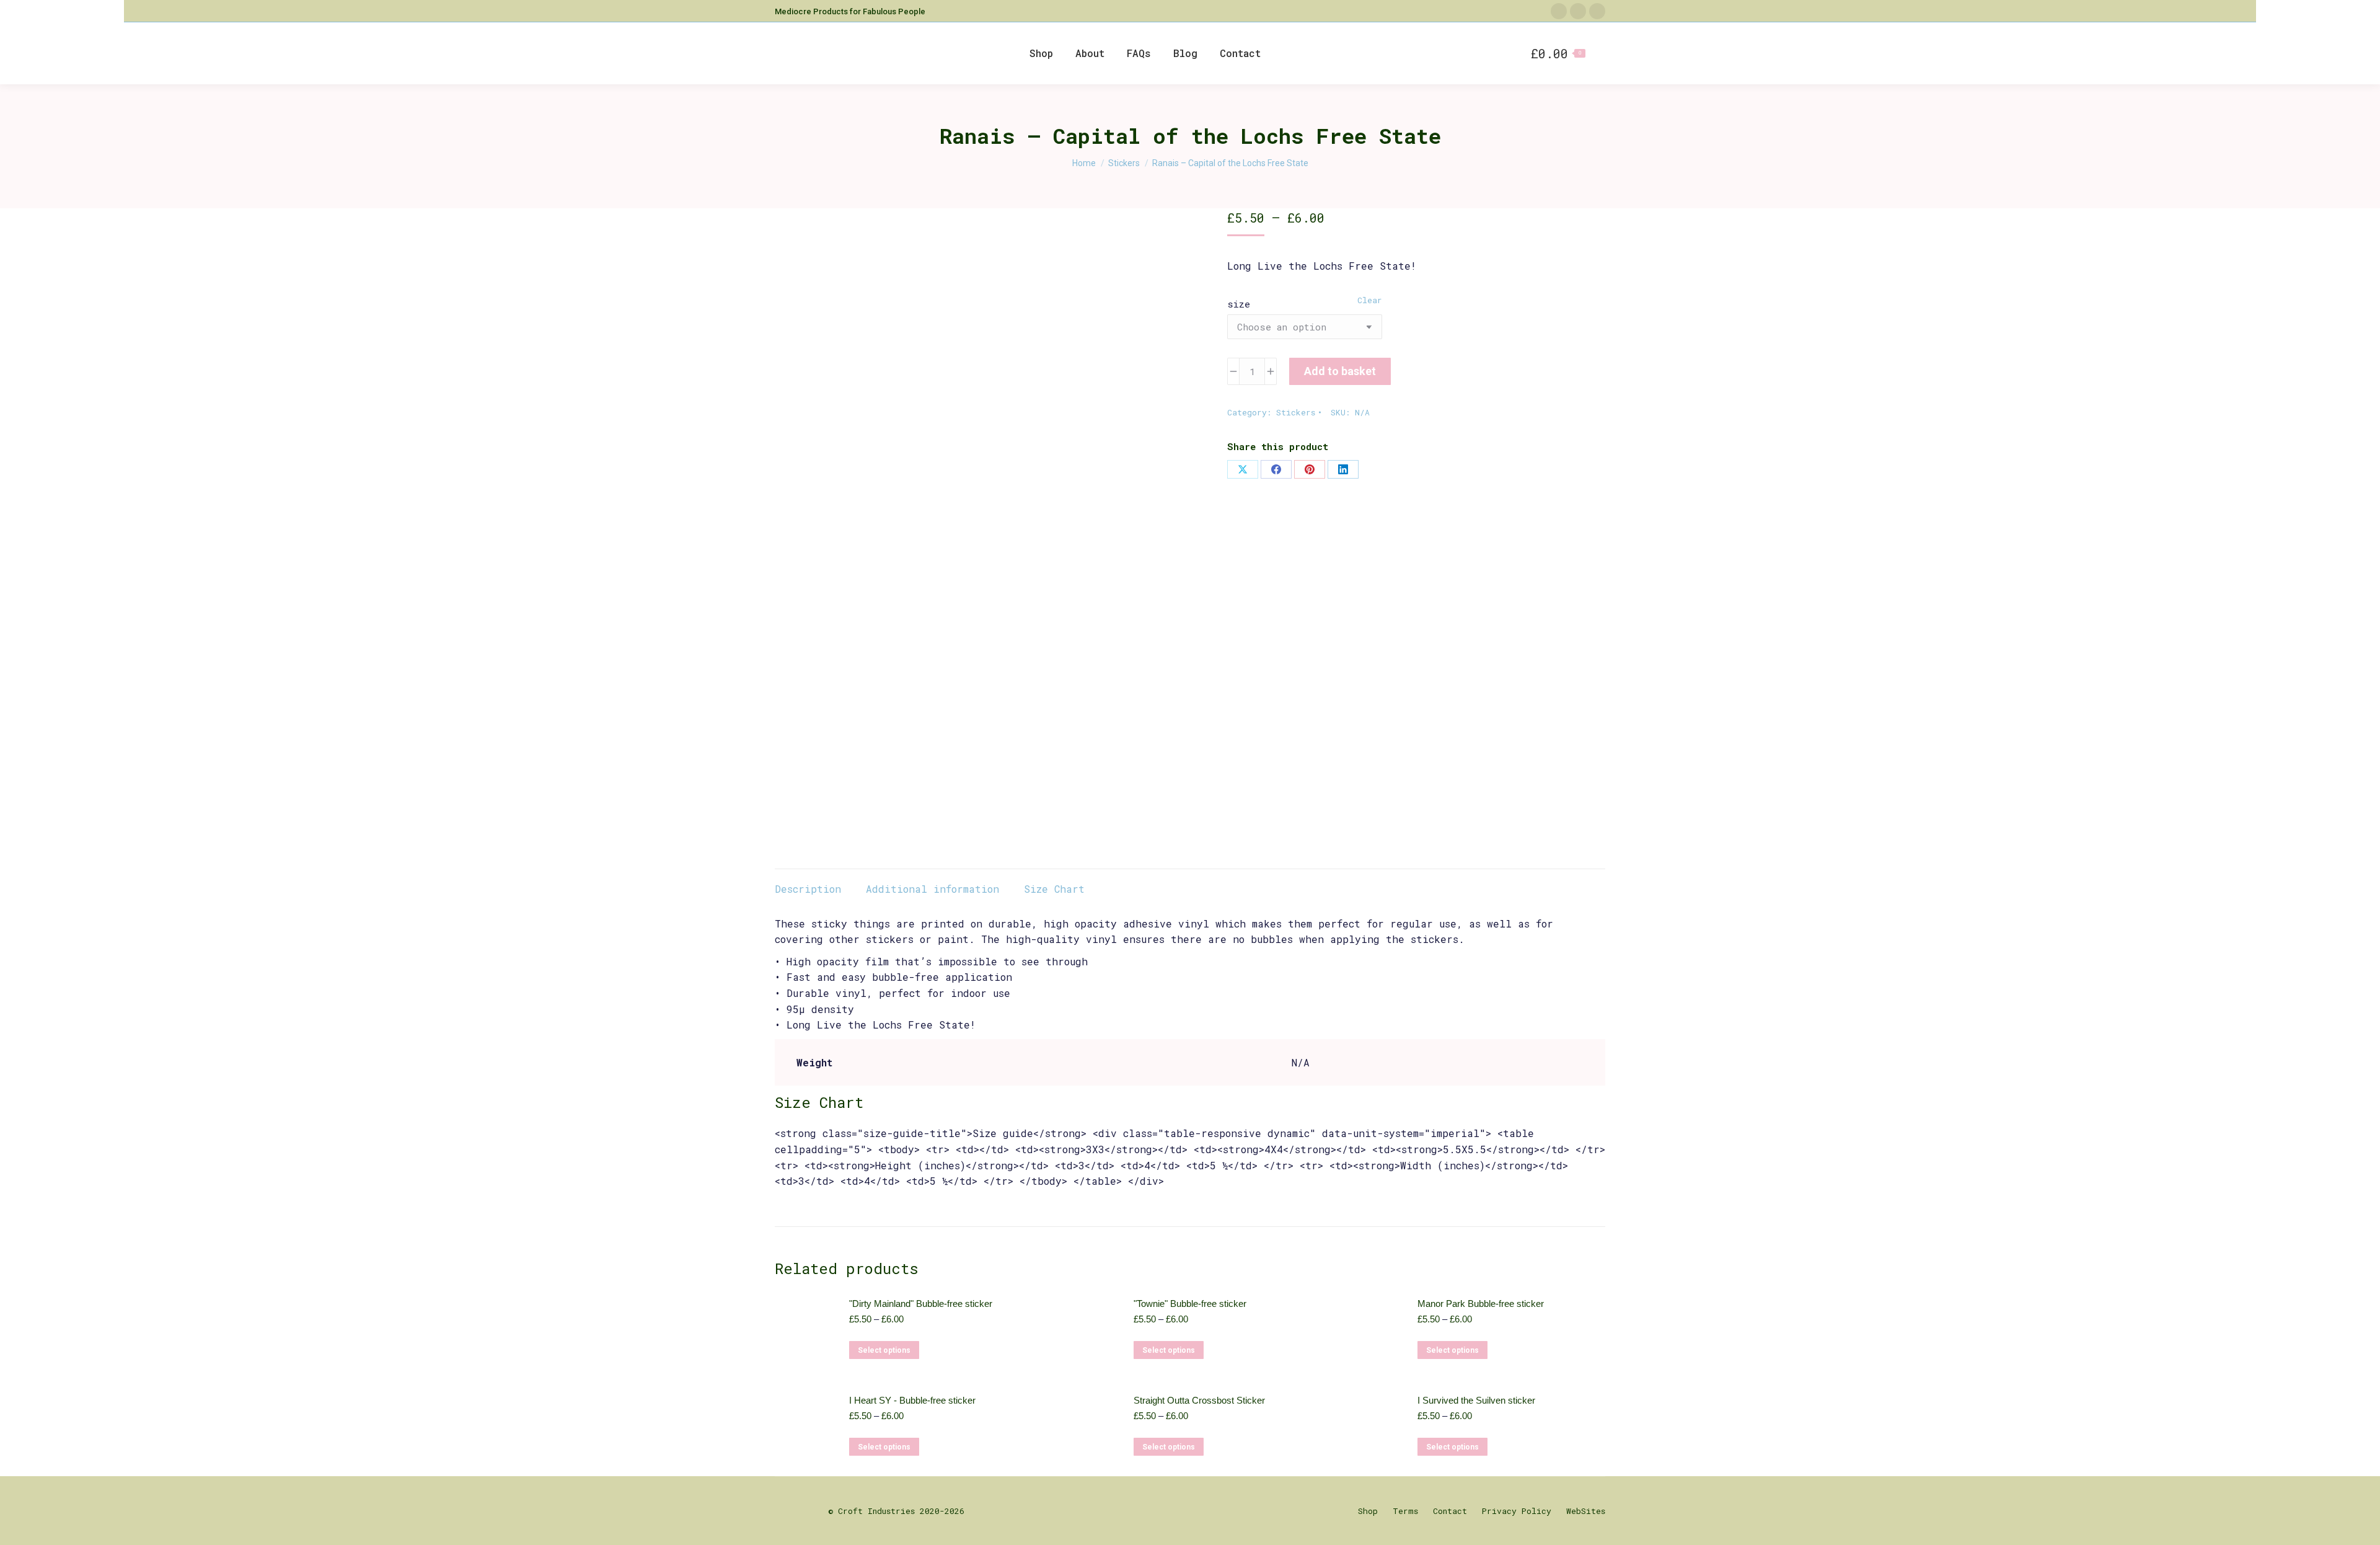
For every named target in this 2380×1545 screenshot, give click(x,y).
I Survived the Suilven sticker (1476, 1400)
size (1239, 304)
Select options (884, 1350)
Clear (1370, 300)
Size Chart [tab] (1054, 889)
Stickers (1296, 412)
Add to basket (1340, 371)
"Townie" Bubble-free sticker (1190, 1304)
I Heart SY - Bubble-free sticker (912, 1400)
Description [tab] (808, 889)
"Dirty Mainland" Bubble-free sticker (921, 1304)
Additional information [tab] (932, 889)
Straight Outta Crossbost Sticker (1199, 1400)
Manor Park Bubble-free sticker (1481, 1304)
